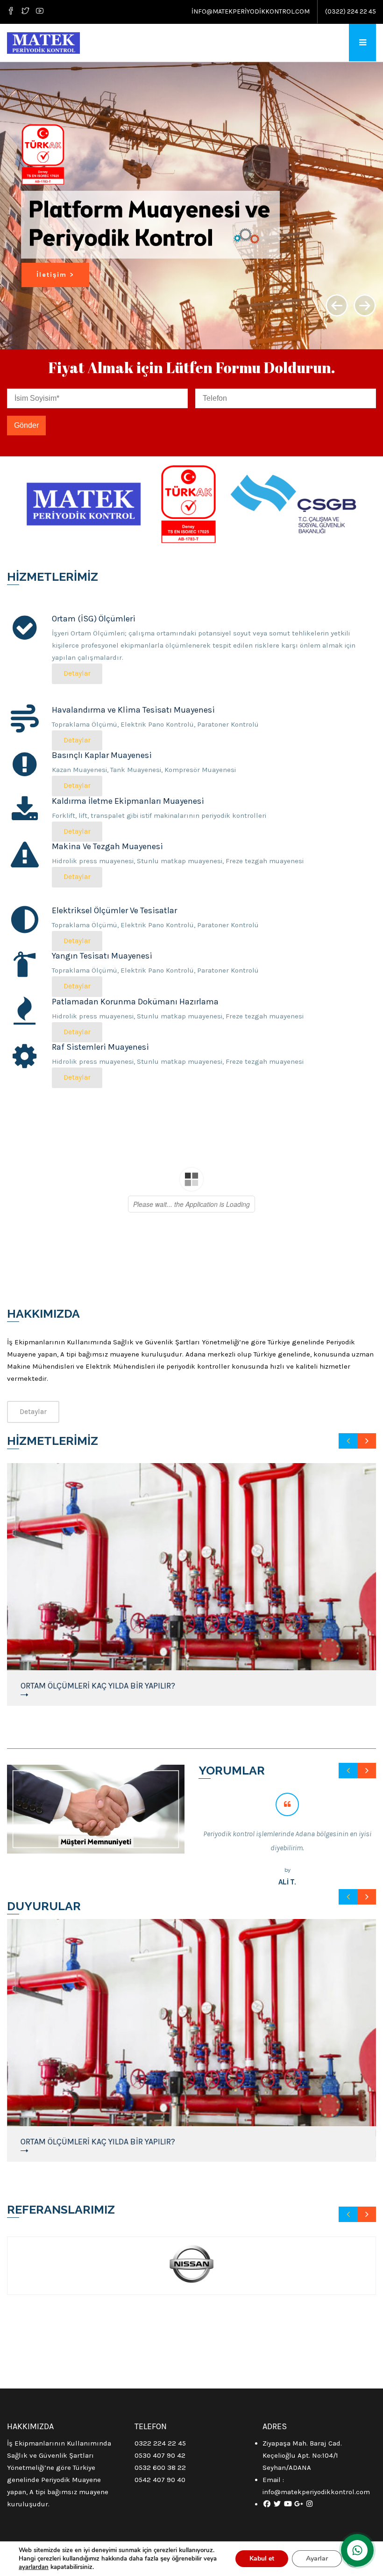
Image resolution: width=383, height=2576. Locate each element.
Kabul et (262, 2558)
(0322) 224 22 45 (351, 11)
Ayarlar (317, 2558)
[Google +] (299, 2504)
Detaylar (77, 673)
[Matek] (43, 43)
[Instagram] (309, 2504)
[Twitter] (25, 12)
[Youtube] (40, 12)
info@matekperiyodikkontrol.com (251, 11)
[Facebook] (12, 12)
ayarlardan (34, 2567)
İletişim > (55, 275)
